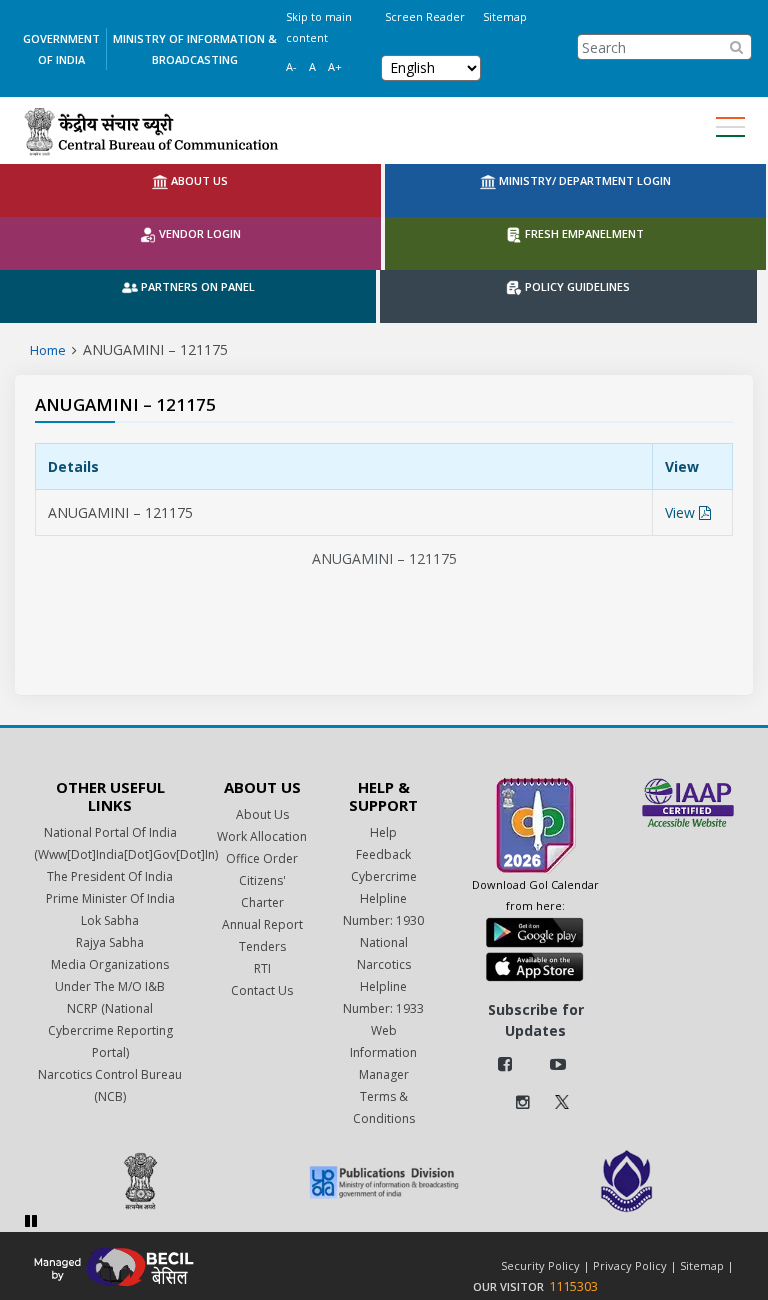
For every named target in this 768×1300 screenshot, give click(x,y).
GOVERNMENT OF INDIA (61, 49)
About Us (262, 814)
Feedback (383, 854)
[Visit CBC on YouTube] (558, 1064)
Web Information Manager (383, 1052)
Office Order (262, 858)
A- (291, 66)
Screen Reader (425, 16)
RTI (262, 968)
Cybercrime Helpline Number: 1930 (383, 898)
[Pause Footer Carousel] (31, 1220)
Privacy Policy (630, 1265)
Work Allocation (262, 836)
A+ (335, 66)
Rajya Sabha (110, 942)
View (682, 512)
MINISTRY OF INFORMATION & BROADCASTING (195, 49)
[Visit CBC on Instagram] (523, 1102)
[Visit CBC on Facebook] (505, 1064)
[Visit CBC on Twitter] (562, 1100)
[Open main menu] (730, 127)
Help (383, 832)
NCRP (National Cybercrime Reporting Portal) (110, 1030)
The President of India (110, 876)
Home (48, 350)
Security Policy (540, 1265)
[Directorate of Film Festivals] (626, 1181)
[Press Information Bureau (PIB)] (140, 1181)
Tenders (262, 946)
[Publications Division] (383, 1181)
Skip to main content (319, 27)
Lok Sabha (110, 920)
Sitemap (505, 16)
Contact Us (262, 990)
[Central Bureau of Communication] (151, 131)
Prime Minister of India (110, 898)
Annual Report (262, 924)
